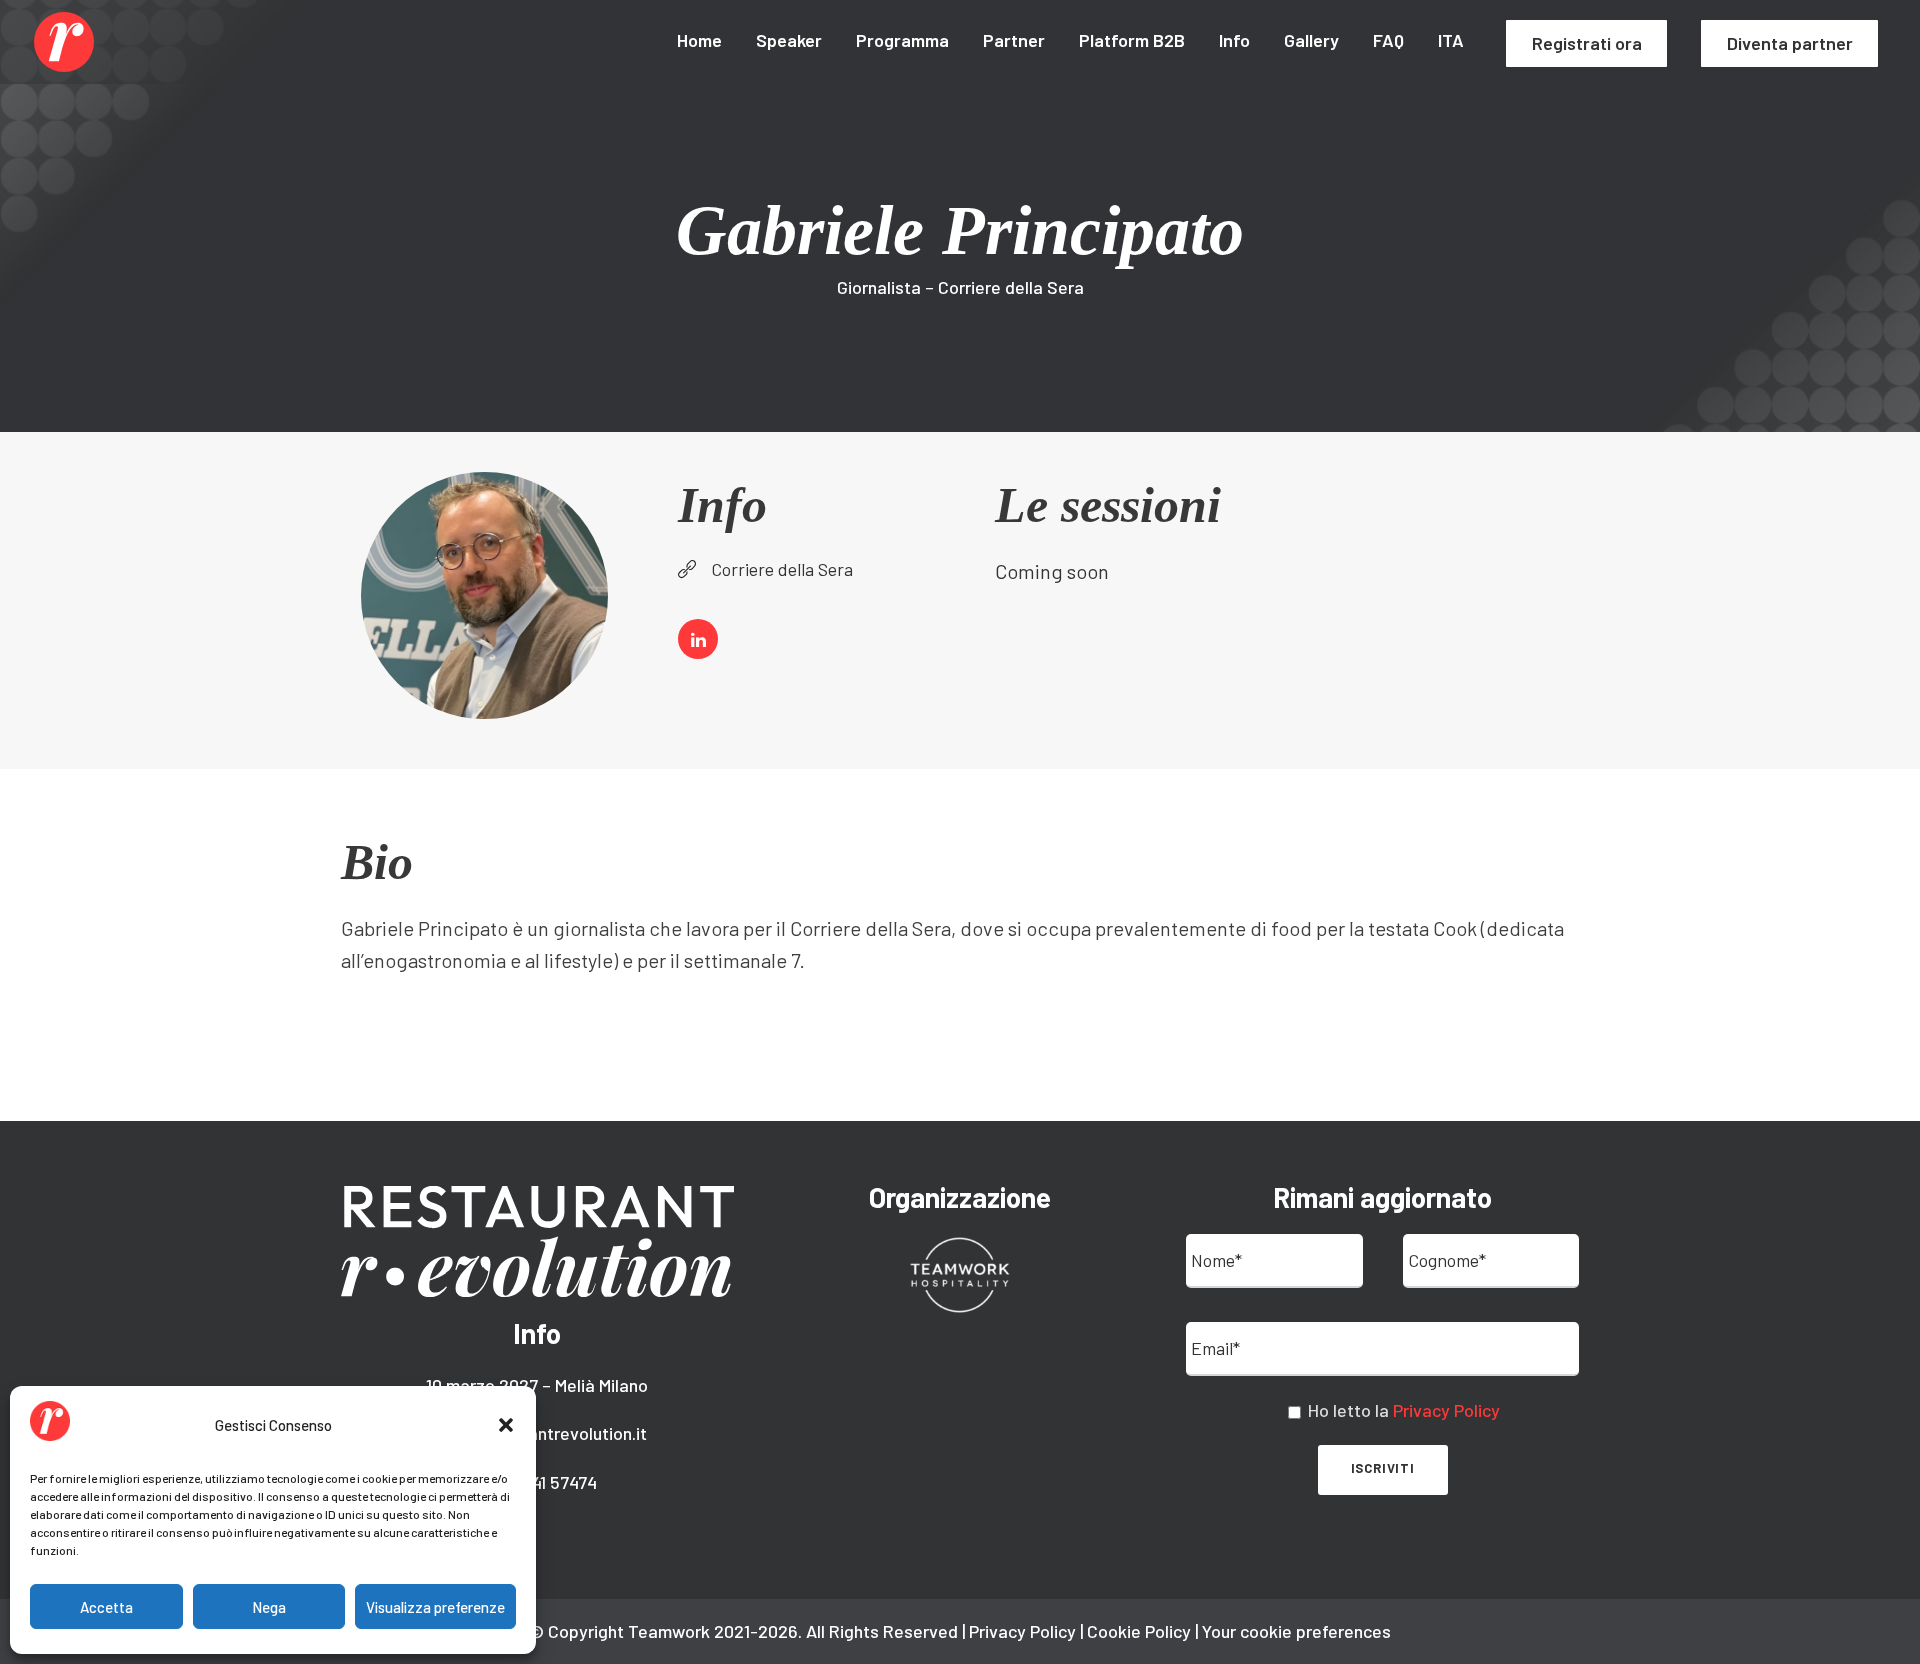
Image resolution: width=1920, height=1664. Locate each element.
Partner (1014, 40)
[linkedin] (698, 639)
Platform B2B (1132, 40)
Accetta (106, 1607)
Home (699, 40)
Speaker (789, 40)
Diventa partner (1790, 43)
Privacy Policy (1446, 1410)
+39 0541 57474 (537, 1482)
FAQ (1388, 40)
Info (1234, 40)
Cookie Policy (1139, 1631)
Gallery (1311, 40)
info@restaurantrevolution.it (537, 1433)
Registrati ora (1587, 43)
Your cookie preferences (1296, 1631)
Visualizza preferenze (435, 1607)
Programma (902, 40)
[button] (506, 1425)
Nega (269, 1607)
